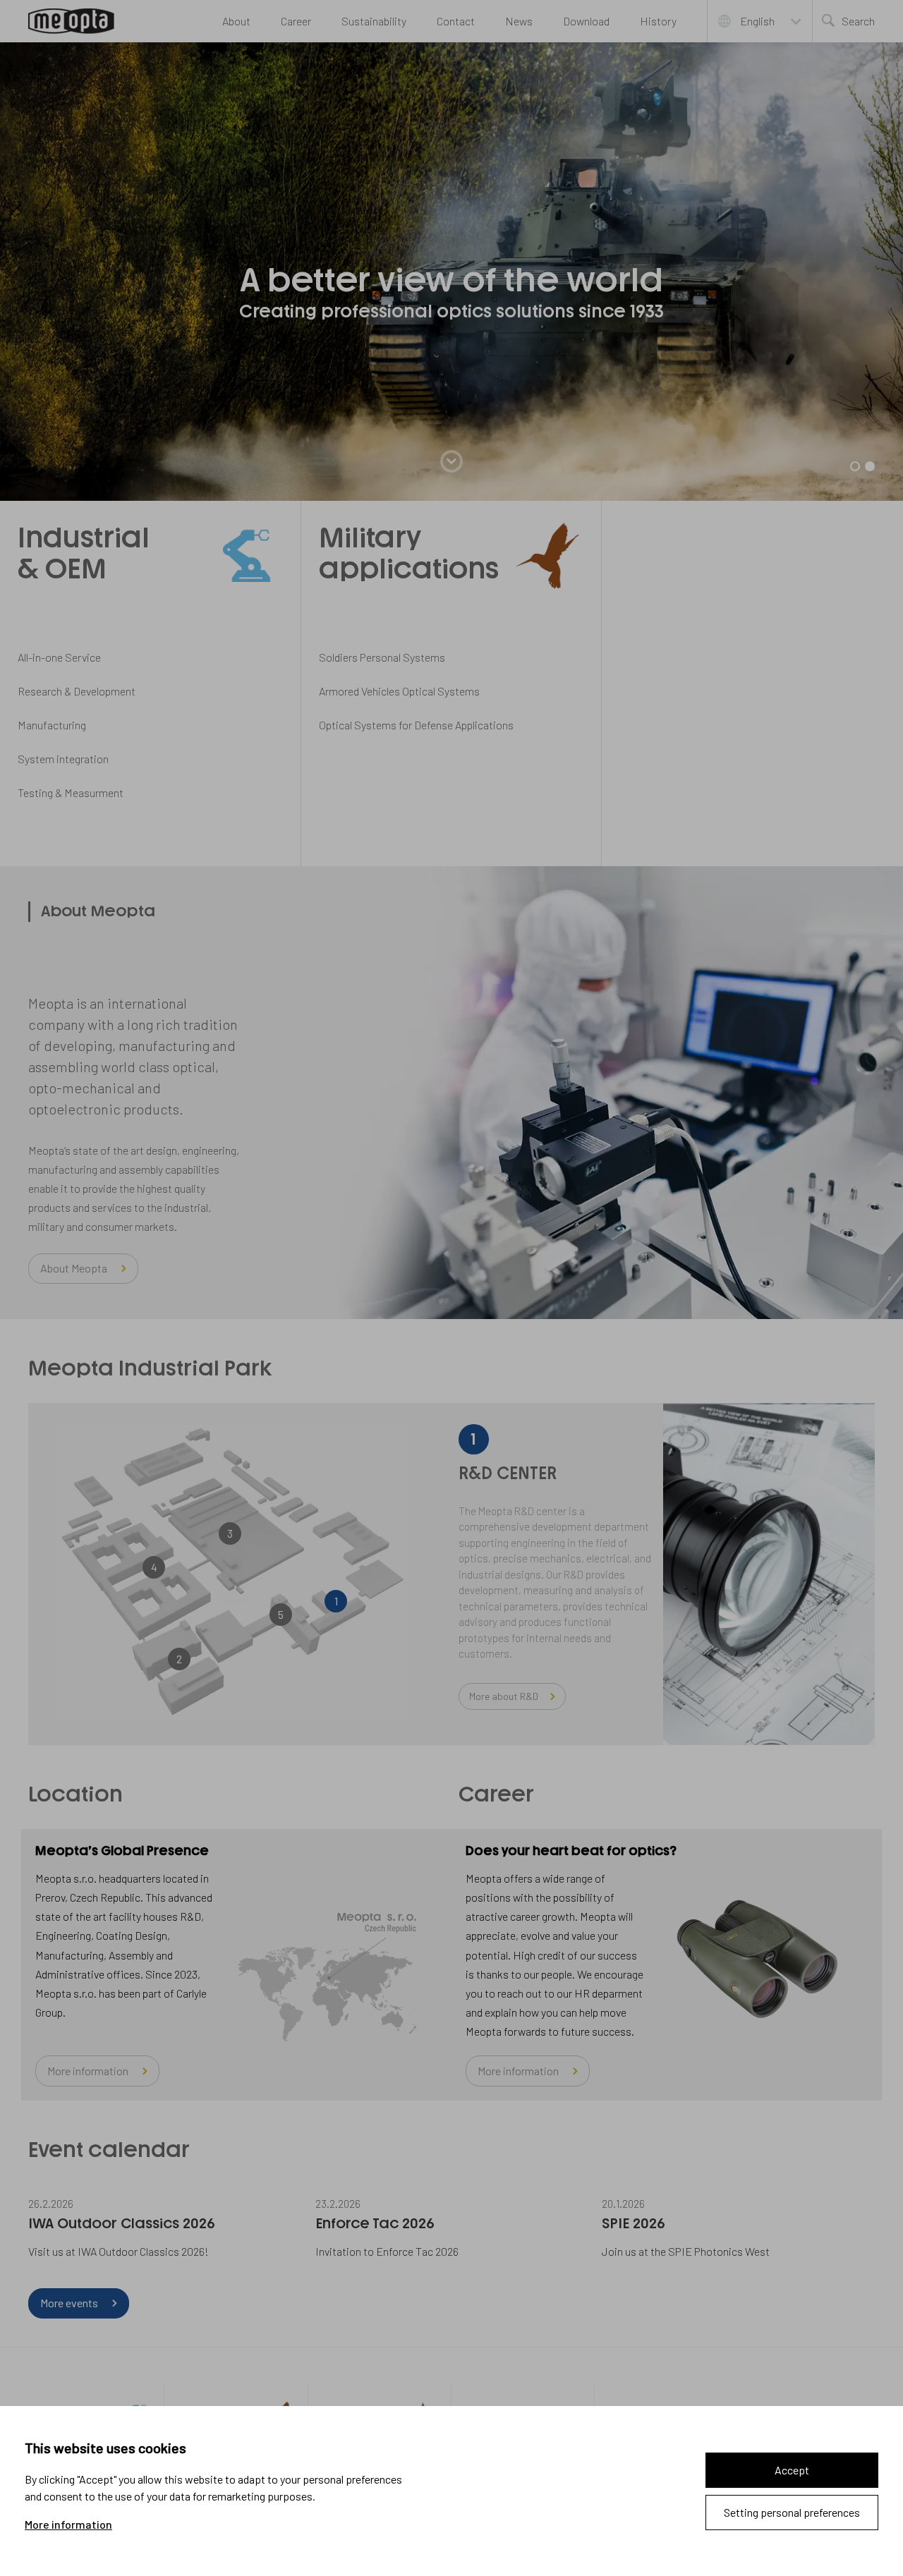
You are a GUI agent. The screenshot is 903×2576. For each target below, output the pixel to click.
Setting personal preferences (792, 2512)
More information (68, 2525)
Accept (792, 2470)
